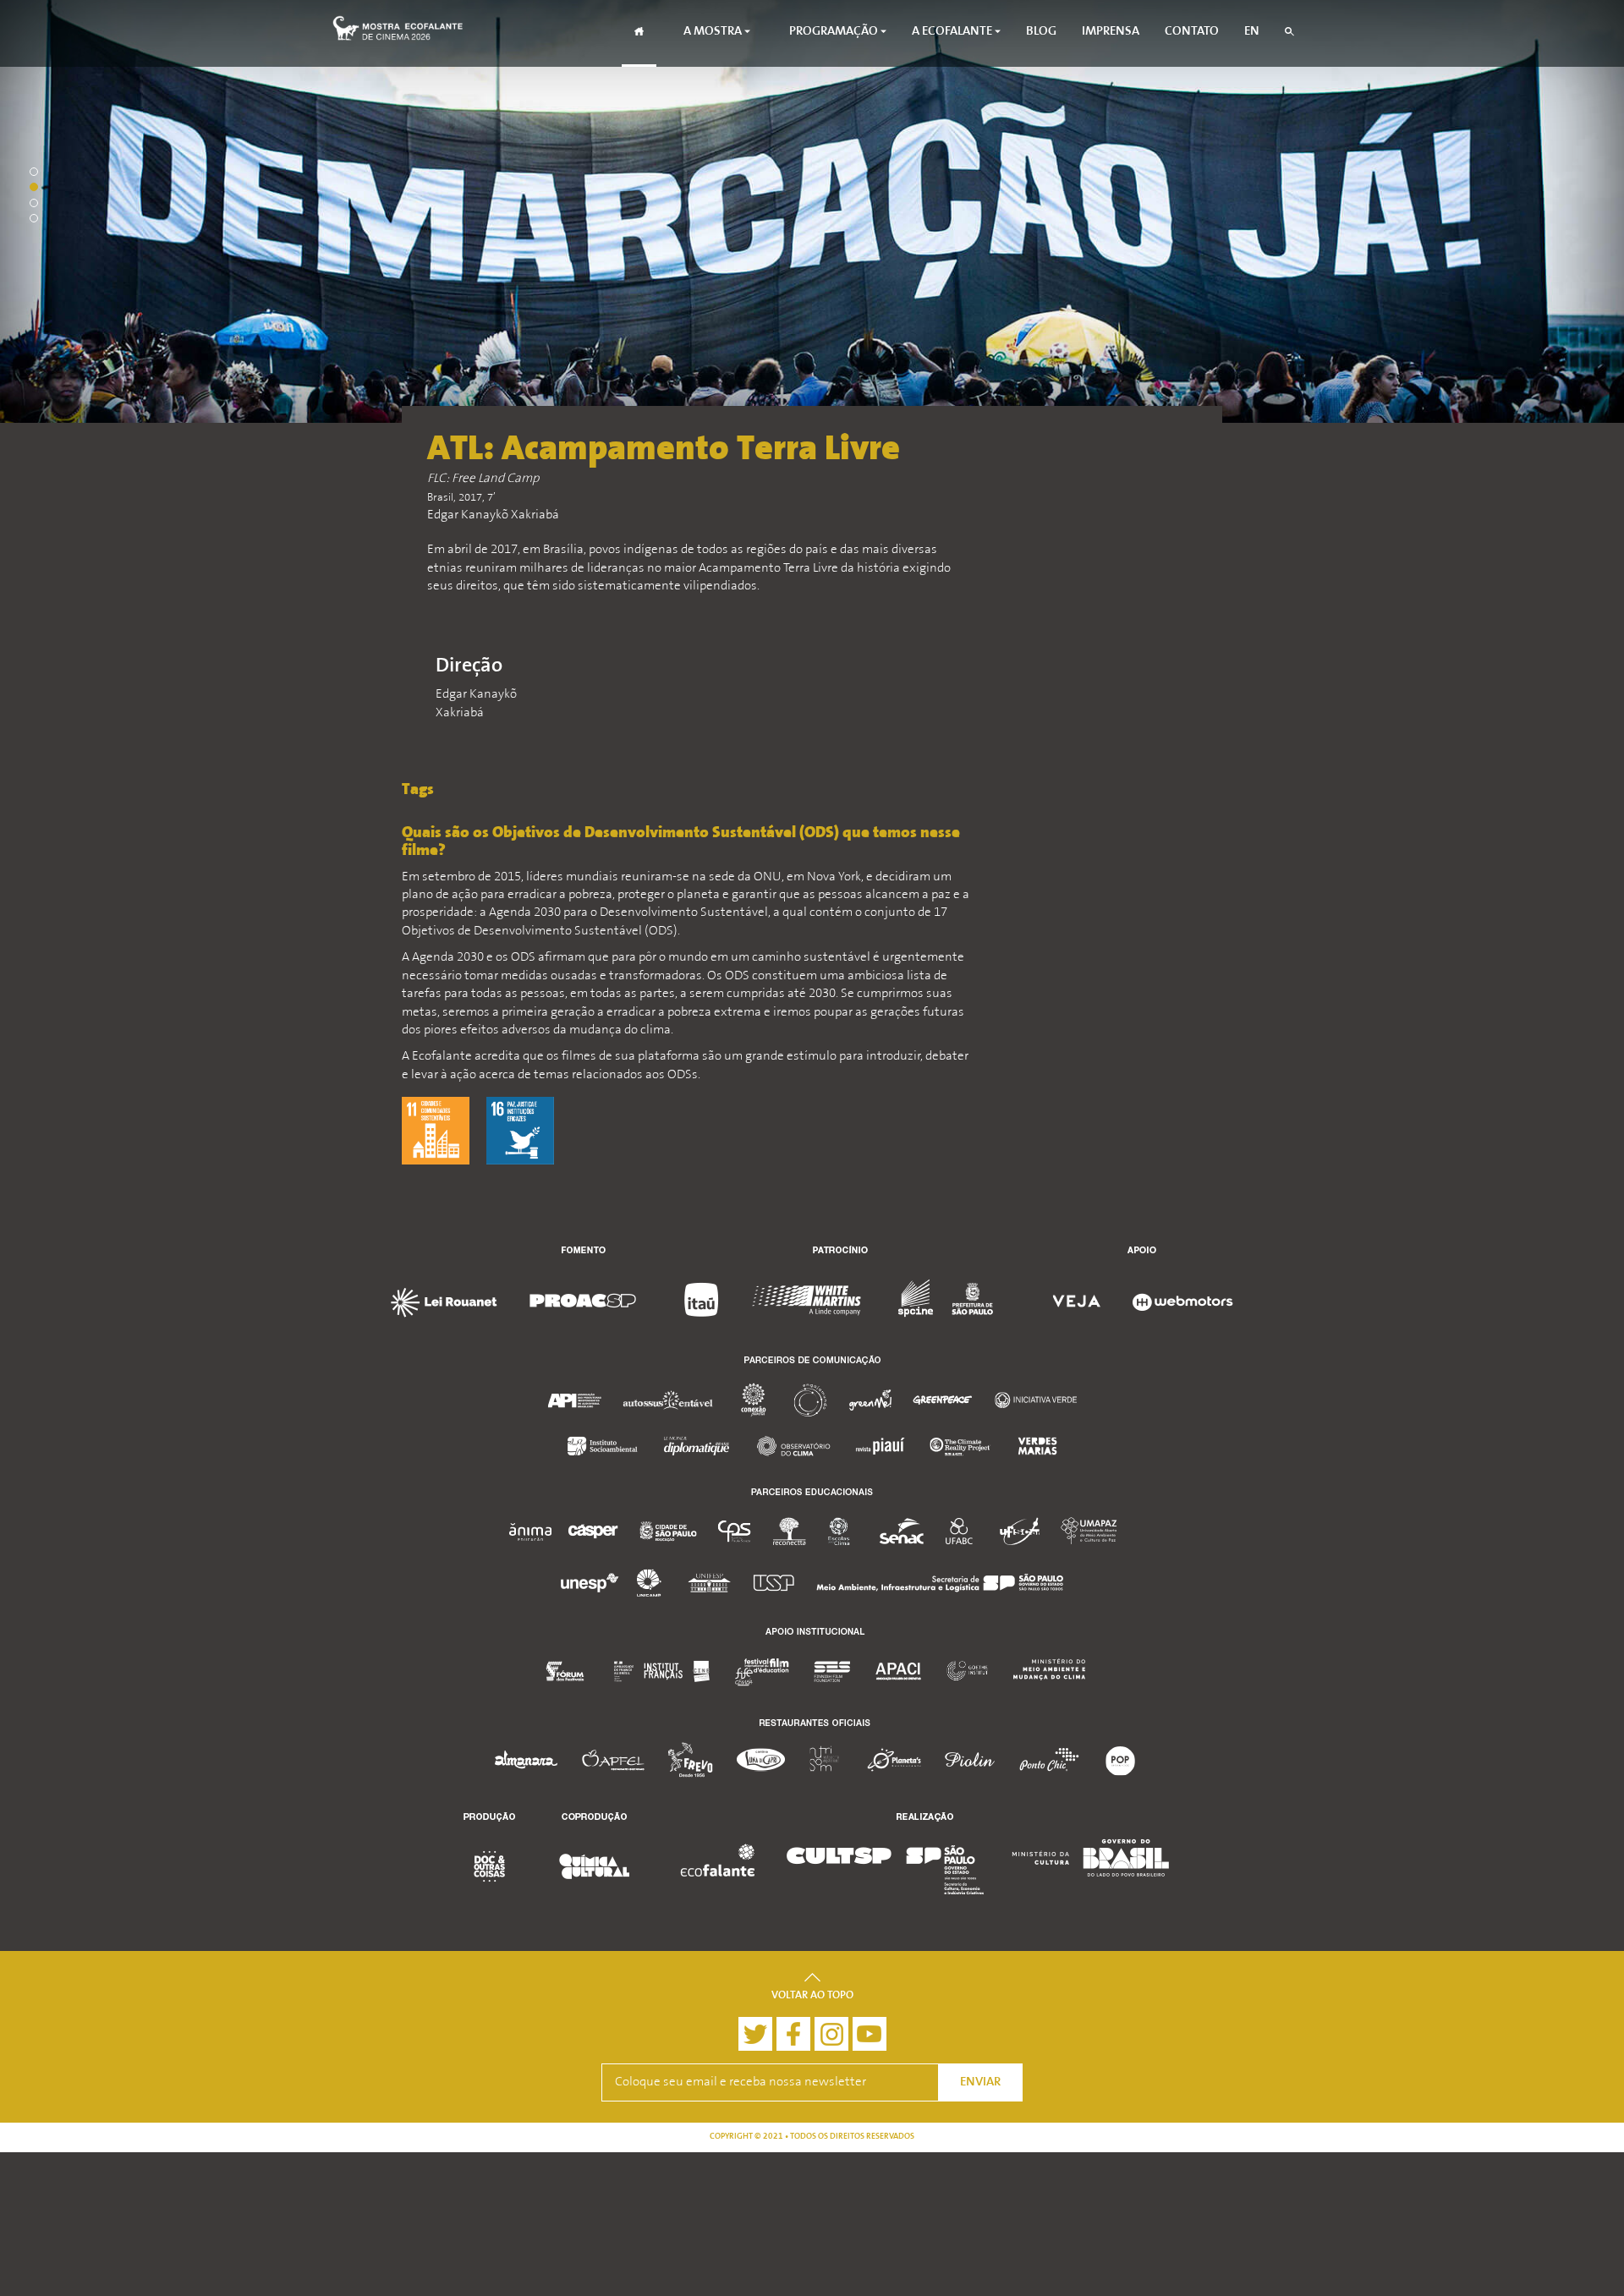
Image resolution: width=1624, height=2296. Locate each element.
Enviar (980, 2082)
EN (1252, 32)
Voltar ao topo (812, 1996)
